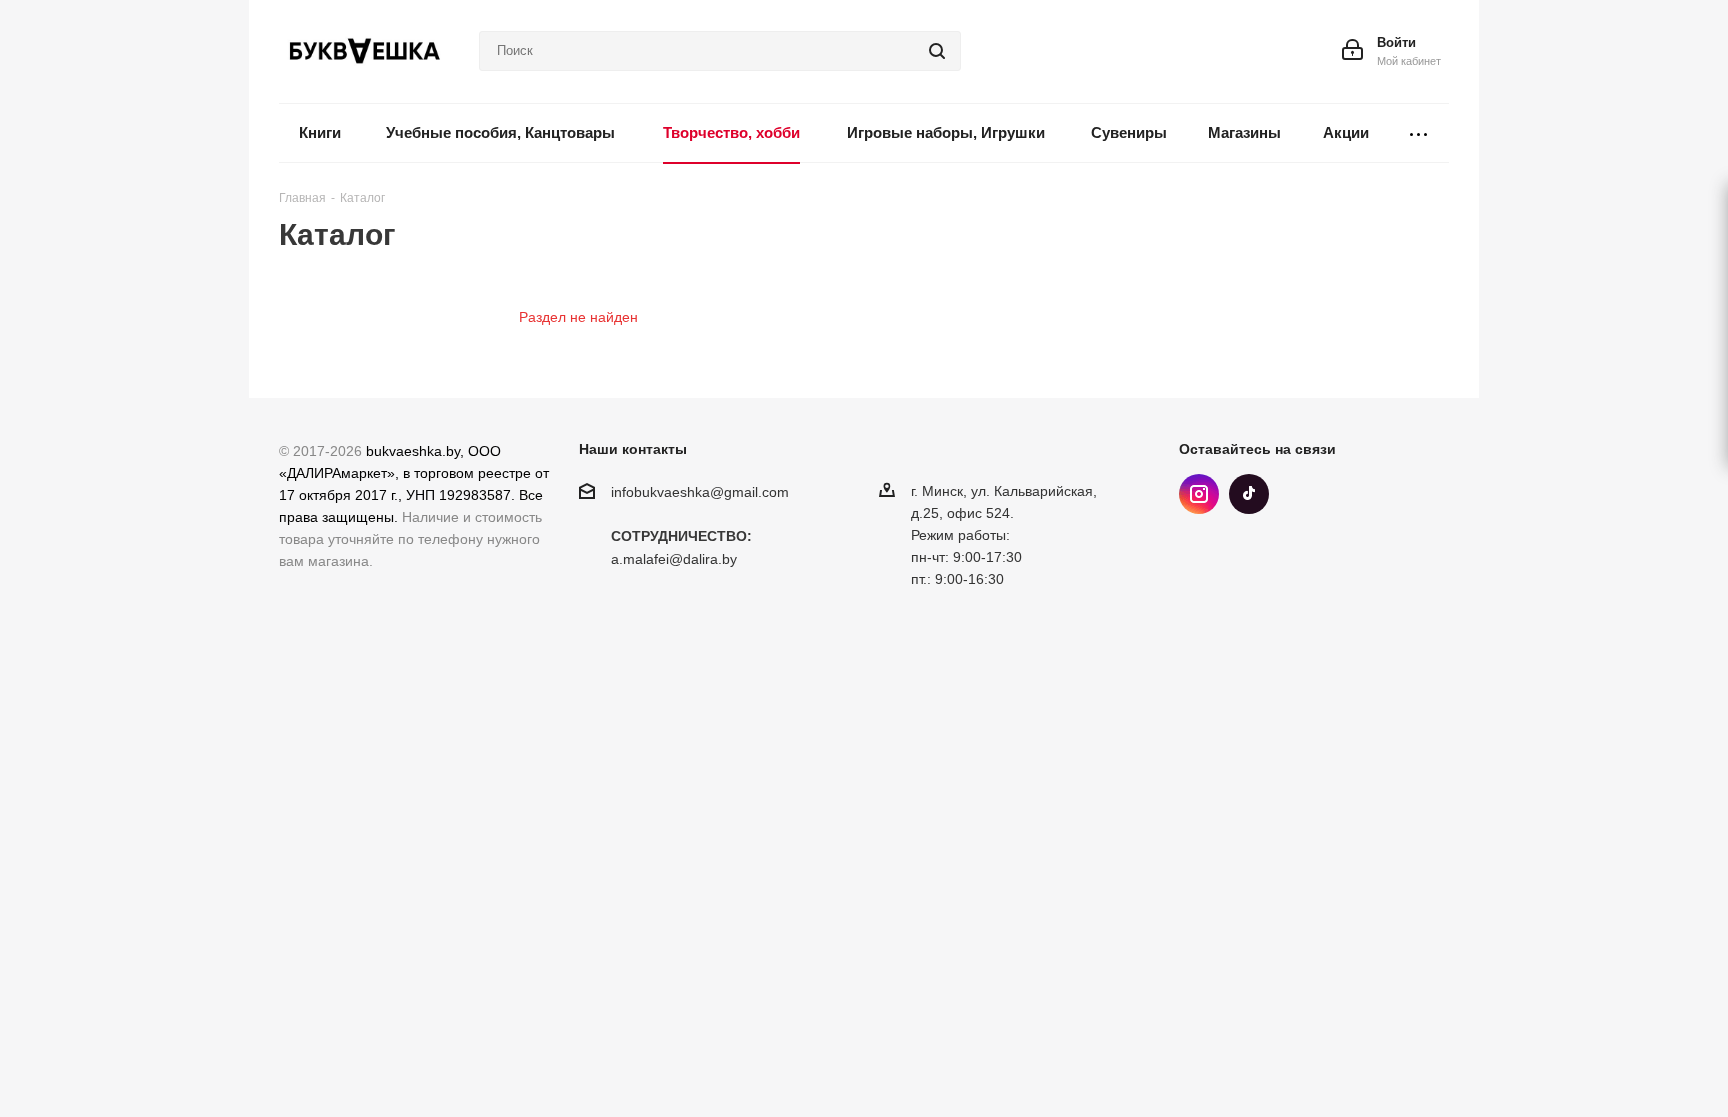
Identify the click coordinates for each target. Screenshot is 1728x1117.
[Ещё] (1419, 133)
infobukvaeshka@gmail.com (700, 492)
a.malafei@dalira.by (674, 560)
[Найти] (937, 51)
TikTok (1249, 494)
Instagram (1199, 494)
